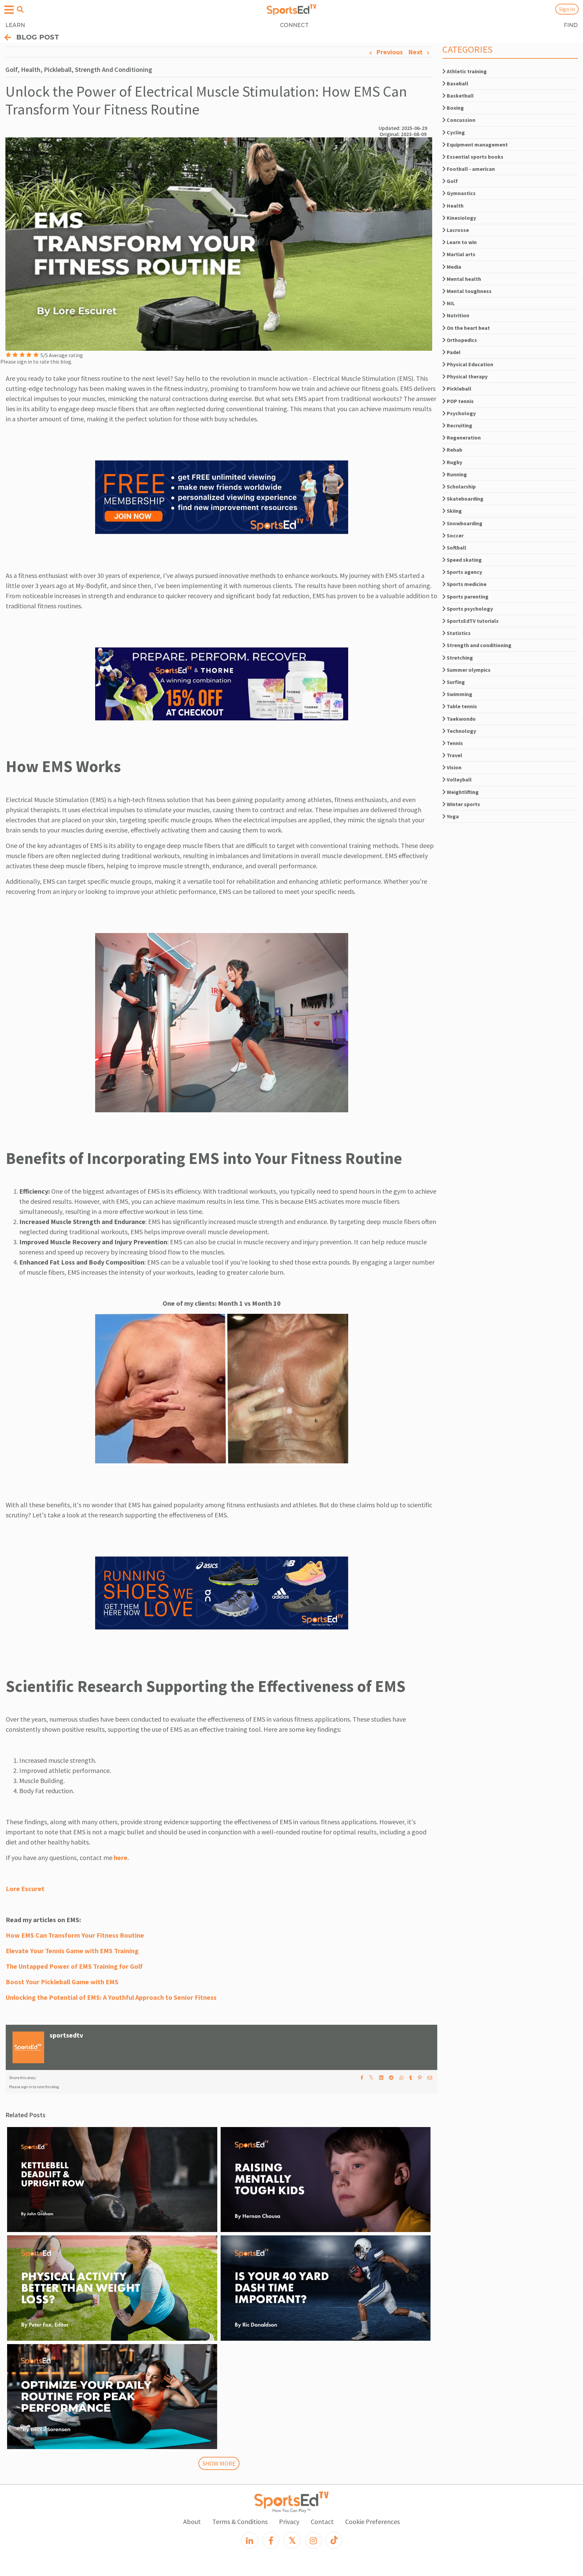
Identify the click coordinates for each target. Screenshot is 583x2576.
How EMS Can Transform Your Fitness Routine (75, 1935)
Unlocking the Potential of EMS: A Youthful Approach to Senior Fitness (111, 1997)
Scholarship (461, 486)
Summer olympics (468, 670)
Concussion (461, 120)
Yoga (452, 816)
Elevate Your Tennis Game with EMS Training (72, 1951)
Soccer (455, 535)
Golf (452, 181)
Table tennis (461, 706)
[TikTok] (334, 2540)
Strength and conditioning (479, 645)
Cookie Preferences (372, 2521)
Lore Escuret (25, 1889)
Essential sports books (475, 157)
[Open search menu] (20, 9)
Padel (453, 352)
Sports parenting (467, 596)
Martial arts (461, 254)
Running (456, 474)
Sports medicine (466, 584)
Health (455, 206)
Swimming (459, 694)
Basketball (460, 96)
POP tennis (460, 401)
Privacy (289, 2521)
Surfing (455, 682)
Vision (454, 767)
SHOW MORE (219, 2463)
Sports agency (464, 572)
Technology (461, 731)
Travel (454, 755)
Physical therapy (467, 376)
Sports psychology (469, 609)
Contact (322, 2521)
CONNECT (294, 25)
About (192, 2521)
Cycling (455, 132)
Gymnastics (461, 193)
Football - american (470, 169)
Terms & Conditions (240, 2521)
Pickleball (459, 389)
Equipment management (477, 144)
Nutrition (457, 315)
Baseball (457, 83)
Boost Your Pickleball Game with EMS (62, 1982)
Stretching (459, 658)
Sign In (567, 9)
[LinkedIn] (250, 2540)
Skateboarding (465, 499)
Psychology (461, 413)
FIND (571, 25)
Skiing (454, 511)
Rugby (454, 462)
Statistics (458, 633)
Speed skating (464, 560)
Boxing (455, 108)
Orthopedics (461, 340)
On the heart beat (468, 328)
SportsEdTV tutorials (472, 621)
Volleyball (459, 779)
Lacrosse (457, 230)
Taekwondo (461, 719)
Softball (456, 548)
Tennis (454, 743)
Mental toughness (469, 291)
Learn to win (461, 242)
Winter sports (463, 804)
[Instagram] (313, 2540)
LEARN (15, 25)
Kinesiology (461, 218)
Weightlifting (462, 792)
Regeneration (463, 437)
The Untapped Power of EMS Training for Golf (74, 1966)
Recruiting (459, 425)
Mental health (463, 279)
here (121, 1857)
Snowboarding (464, 523)
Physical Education (469, 364)
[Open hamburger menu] (9, 10)
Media (453, 267)
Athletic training (466, 71)
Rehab (454, 450)
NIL (450, 303)
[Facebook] (271, 2540)
